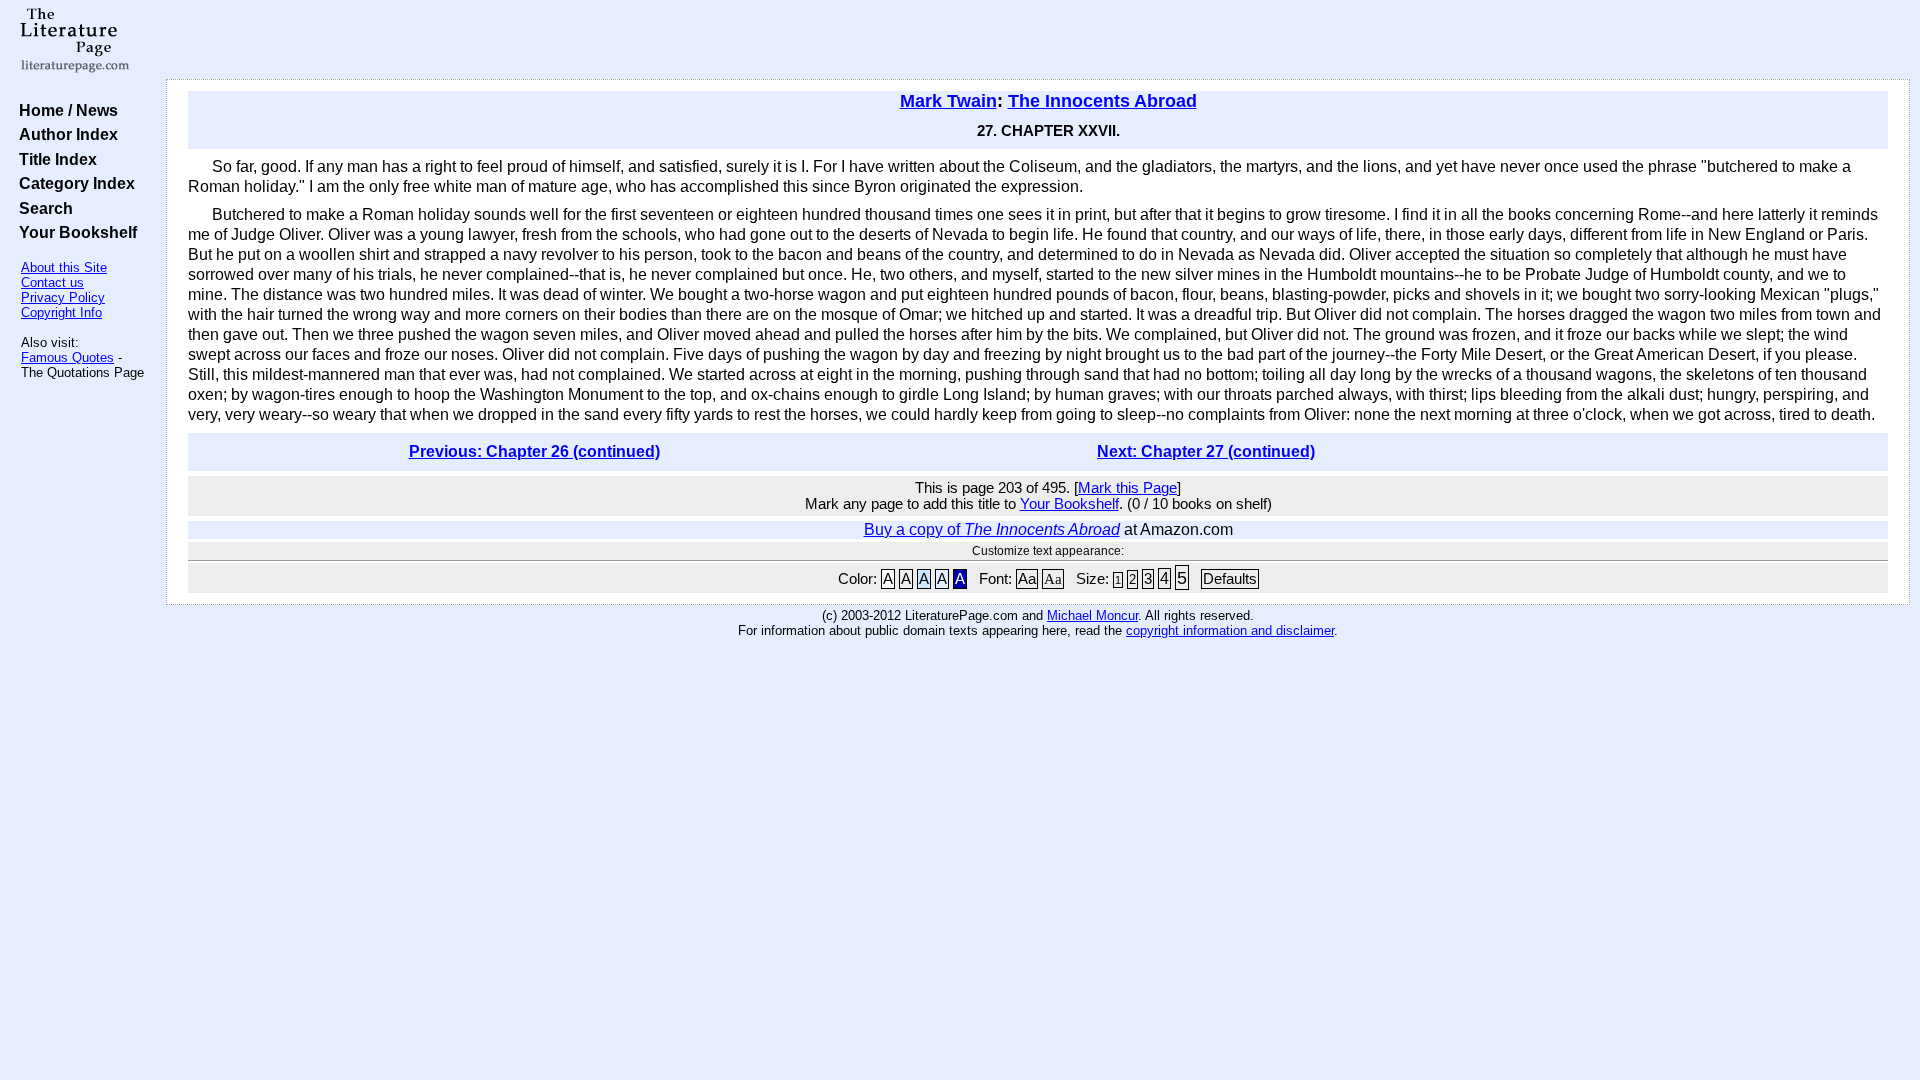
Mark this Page (1127, 488)
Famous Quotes (67, 357)
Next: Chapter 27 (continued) (1206, 451)
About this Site (64, 267)
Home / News (64, 110)
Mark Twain (948, 101)
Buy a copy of (992, 529)
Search (42, 208)
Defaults (1230, 579)
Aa (1027, 579)
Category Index (73, 183)
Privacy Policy (63, 297)
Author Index (64, 134)
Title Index (54, 159)
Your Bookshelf (74, 232)
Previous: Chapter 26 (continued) (534, 451)
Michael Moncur (1092, 615)
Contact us (52, 282)
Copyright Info (61, 312)
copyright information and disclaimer (1230, 630)
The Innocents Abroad (1102, 101)
